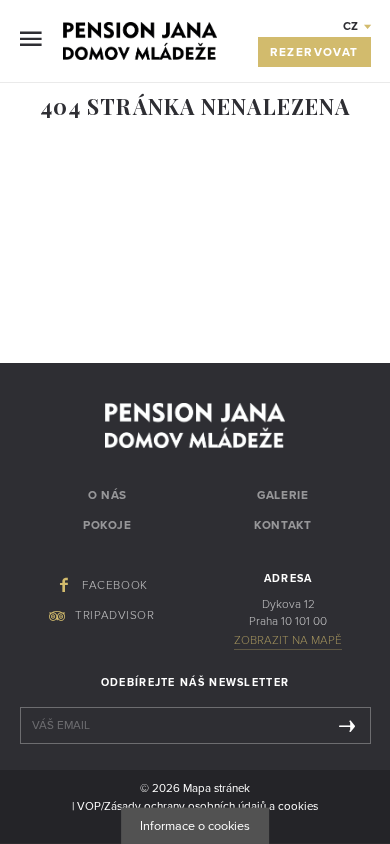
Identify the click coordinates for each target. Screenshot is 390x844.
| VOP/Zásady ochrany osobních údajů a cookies (195, 806)
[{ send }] (347, 725)
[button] (357, 26)
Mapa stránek (216, 788)
